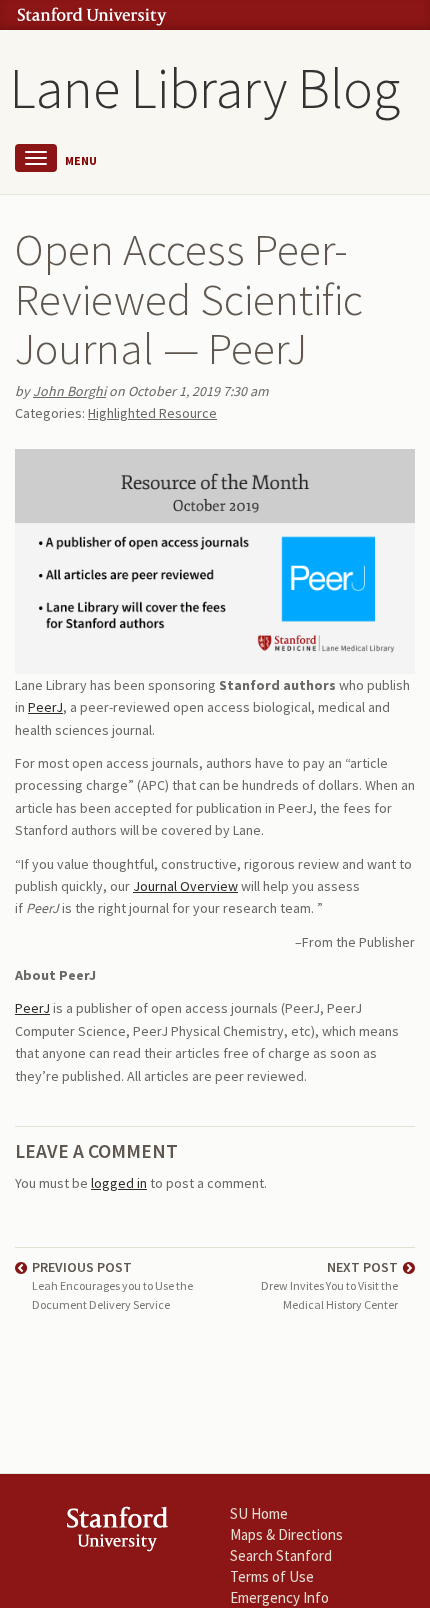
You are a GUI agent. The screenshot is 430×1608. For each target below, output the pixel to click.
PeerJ (45, 707)
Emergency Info (279, 1597)
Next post (329, 1284)
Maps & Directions (286, 1534)
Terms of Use (272, 1576)
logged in (119, 1183)
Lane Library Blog (205, 88)
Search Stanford (281, 1555)
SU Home (259, 1513)
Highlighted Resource (152, 413)
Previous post (112, 1284)
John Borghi (69, 391)
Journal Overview (185, 886)
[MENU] (36, 158)
